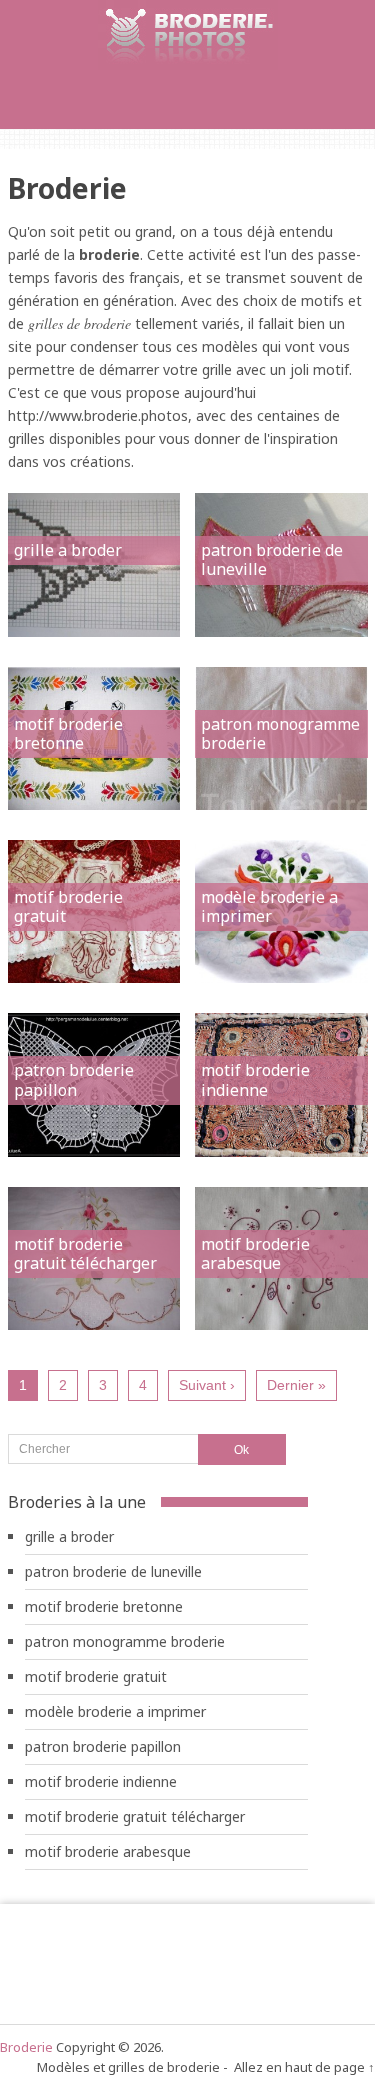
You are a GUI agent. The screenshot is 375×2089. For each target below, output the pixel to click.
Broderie (26, 2047)
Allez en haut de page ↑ (304, 2067)
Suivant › (207, 1385)
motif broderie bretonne (68, 733)
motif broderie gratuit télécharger (85, 1253)
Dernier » (296, 1385)
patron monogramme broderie (280, 733)
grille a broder (68, 550)
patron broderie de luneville (272, 559)
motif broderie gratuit (68, 906)
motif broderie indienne (255, 1079)
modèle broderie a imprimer (269, 906)
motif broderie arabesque (255, 1253)
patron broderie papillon (74, 1079)
